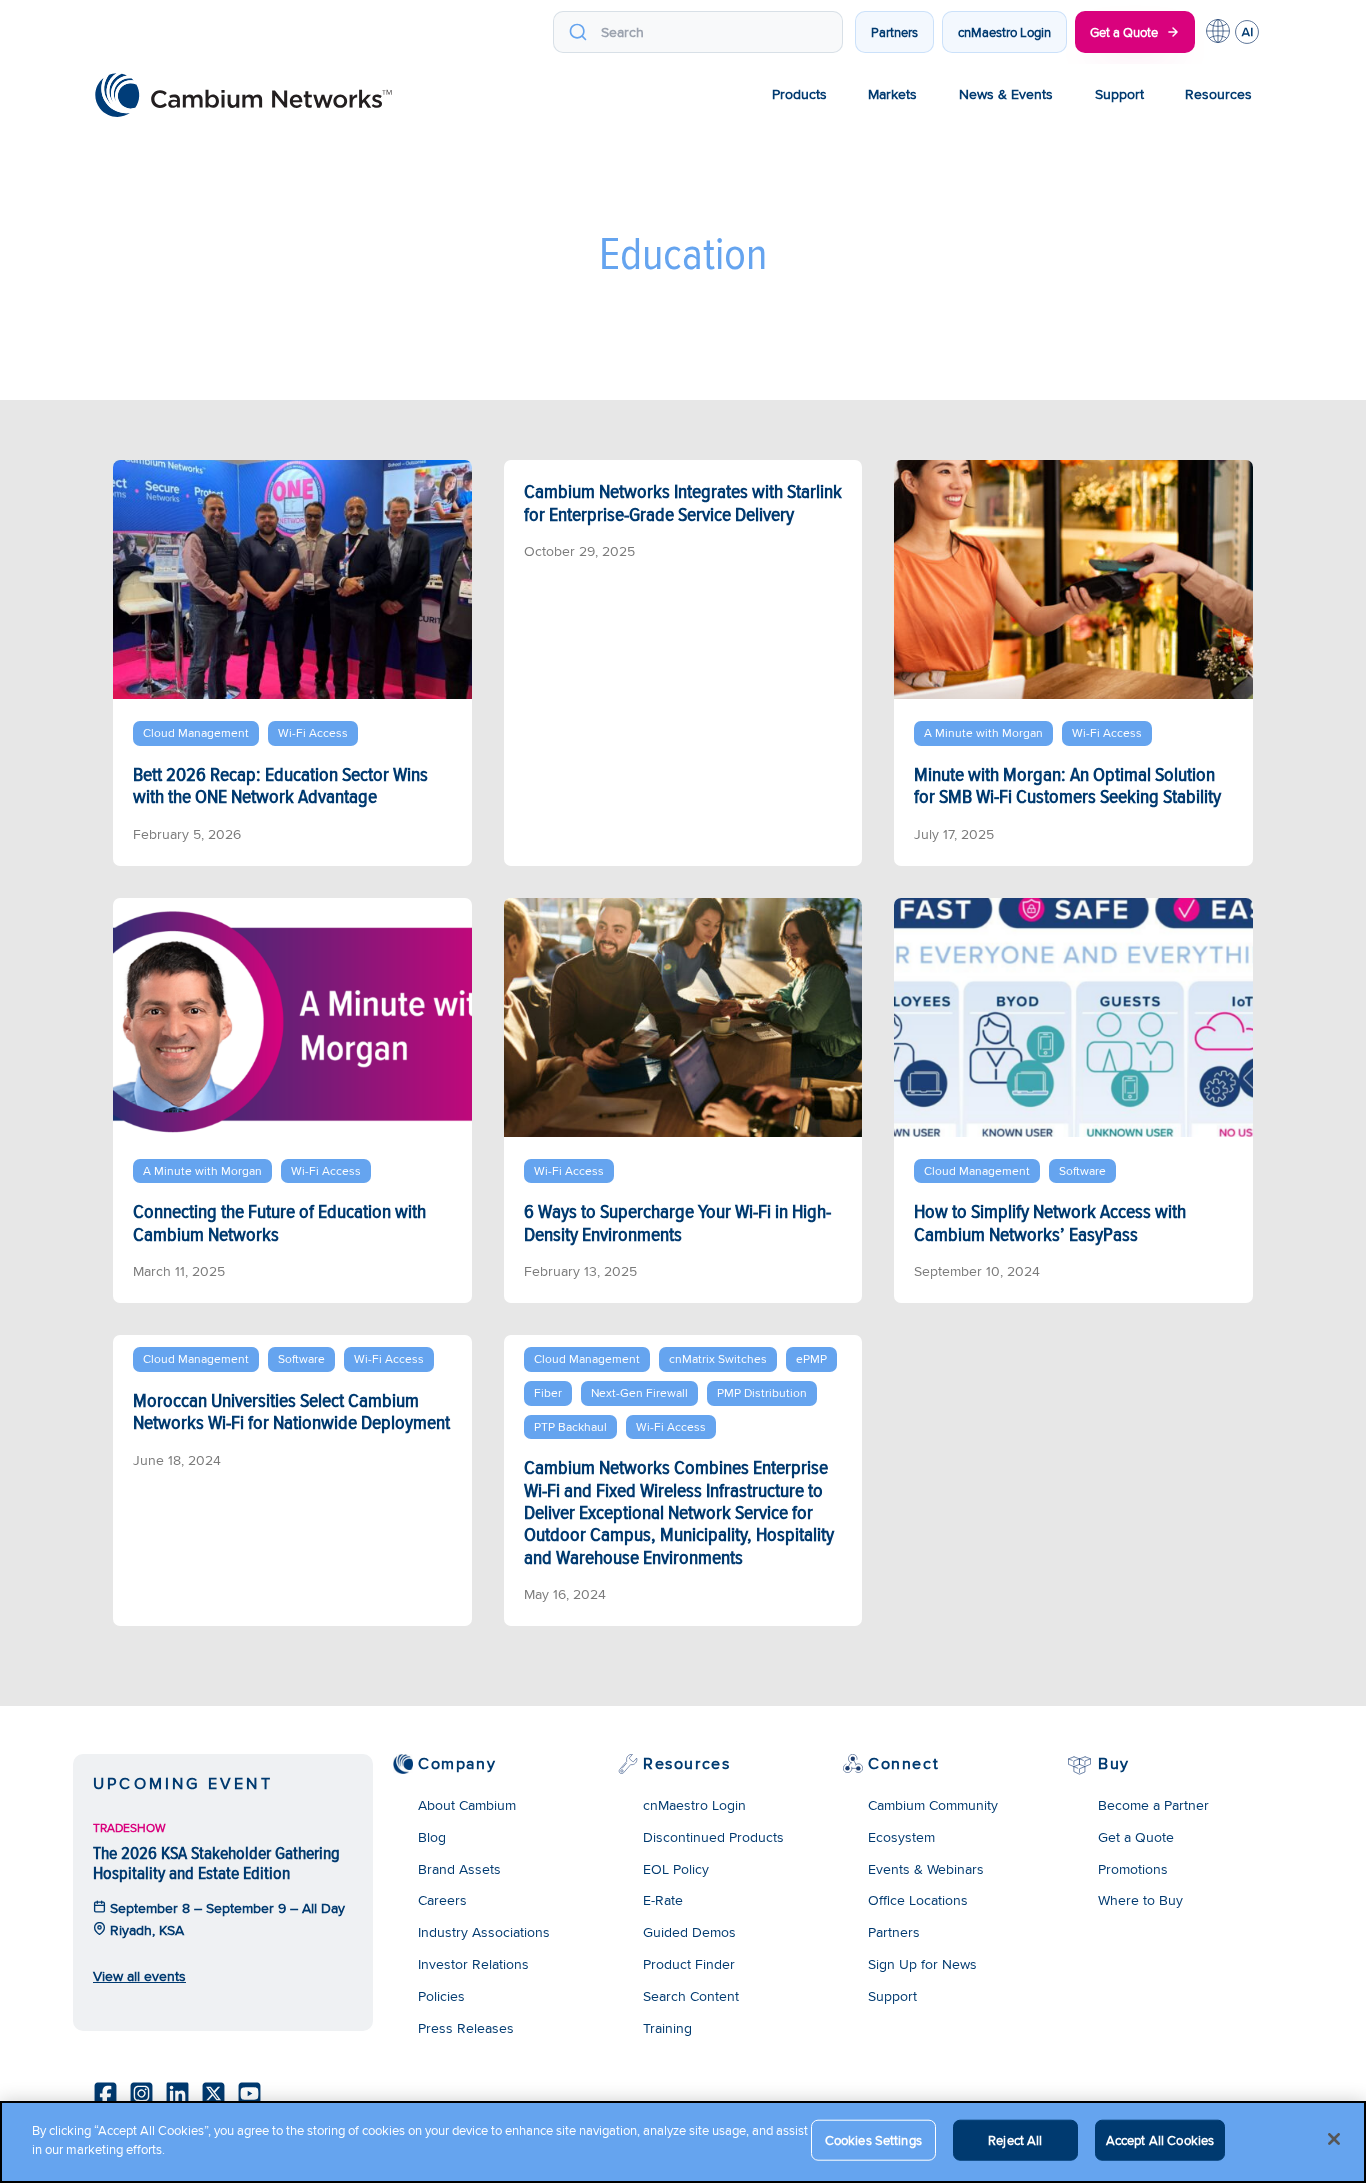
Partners (894, 32)
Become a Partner (1153, 1805)
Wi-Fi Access (313, 732)
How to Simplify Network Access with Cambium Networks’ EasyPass (1050, 1222)
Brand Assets (459, 1869)
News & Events (1006, 94)
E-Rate (663, 1900)
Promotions (1133, 1869)
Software (1082, 1170)
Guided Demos (689, 1932)
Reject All (1015, 2140)
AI (1247, 32)
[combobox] (698, 32)
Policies (441, 1996)
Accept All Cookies (1160, 2140)
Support (1119, 94)
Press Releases (466, 2028)
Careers (442, 1900)
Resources (1218, 94)
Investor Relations (473, 1964)
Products (799, 94)
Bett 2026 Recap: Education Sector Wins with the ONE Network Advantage (280, 785)
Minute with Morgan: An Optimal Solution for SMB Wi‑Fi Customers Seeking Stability (1067, 785)
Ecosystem (901, 1837)
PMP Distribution (762, 1392)
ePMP (811, 1358)
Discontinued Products (713, 1837)
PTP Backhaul (570, 1426)
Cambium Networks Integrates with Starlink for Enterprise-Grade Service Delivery (683, 502)
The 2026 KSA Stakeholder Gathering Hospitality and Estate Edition (216, 1862)
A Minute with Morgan (983, 732)
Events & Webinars (926, 1869)
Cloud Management (196, 732)
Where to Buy (1140, 1900)
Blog (432, 1837)
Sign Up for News (922, 1964)
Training (667, 2028)
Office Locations (918, 1900)
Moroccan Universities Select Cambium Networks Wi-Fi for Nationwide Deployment (291, 1411)
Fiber (548, 1392)
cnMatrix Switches (718, 1358)
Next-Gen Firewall (639, 1392)
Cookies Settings (873, 2140)
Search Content (691, 1996)
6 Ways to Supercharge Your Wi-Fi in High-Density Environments (677, 1222)
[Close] (1334, 2139)
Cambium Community (933, 1805)
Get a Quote (1124, 32)
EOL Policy (676, 1869)
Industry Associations (484, 1932)
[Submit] (577, 32)
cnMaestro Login (1004, 32)
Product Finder (689, 1964)
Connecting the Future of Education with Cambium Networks (279, 1222)
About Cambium (467, 1805)
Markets (892, 94)
